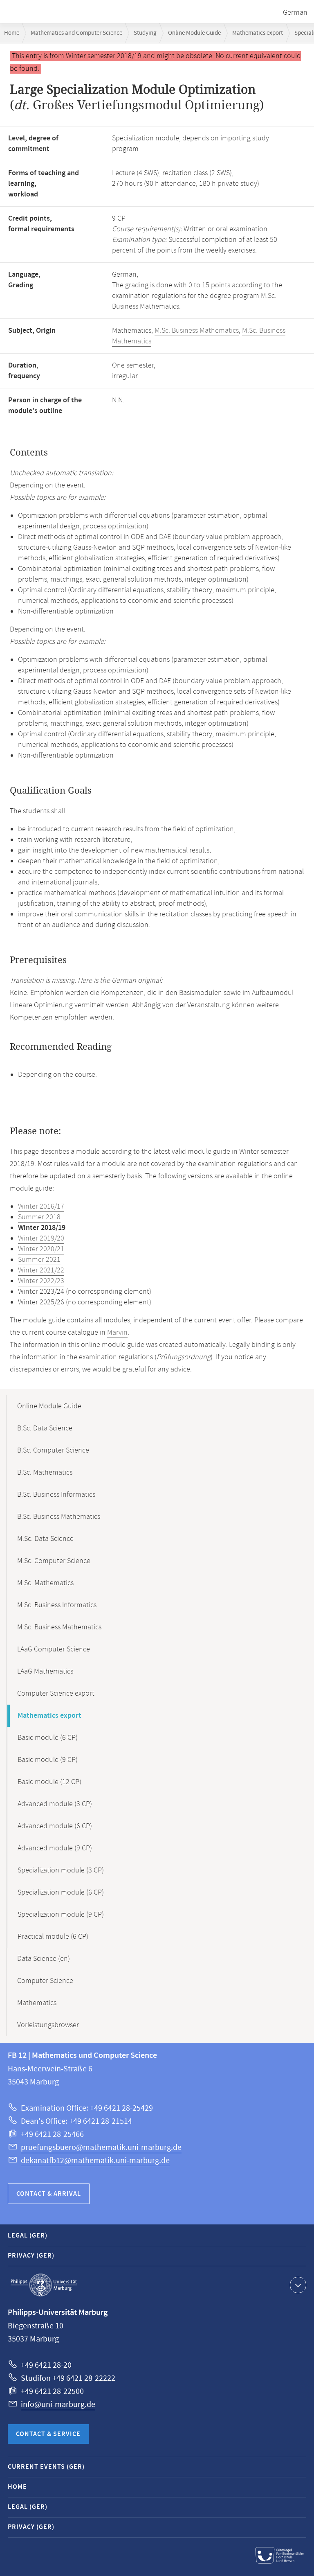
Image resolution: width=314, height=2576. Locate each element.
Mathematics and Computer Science (76, 33)
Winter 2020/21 (41, 1249)
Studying (145, 33)
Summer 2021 (39, 1260)
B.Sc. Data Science (45, 1428)
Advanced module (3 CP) (55, 1804)
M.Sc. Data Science (45, 1539)
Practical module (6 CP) (53, 1937)
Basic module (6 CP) (48, 1738)
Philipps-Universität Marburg (44, 2285)
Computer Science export (56, 1694)
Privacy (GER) (31, 2256)
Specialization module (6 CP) (61, 1893)
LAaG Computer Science (54, 1649)
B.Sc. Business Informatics (56, 1495)
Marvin (117, 1333)
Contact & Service (48, 2434)
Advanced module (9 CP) (55, 1848)
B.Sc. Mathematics (45, 1473)
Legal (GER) (28, 2236)
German (295, 13)
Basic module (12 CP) (49, 1782)
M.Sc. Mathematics (45, 1583)
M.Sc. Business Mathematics (197, 331)
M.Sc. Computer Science (54, 1561)
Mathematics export (258, 33)
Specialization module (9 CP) (61, 1915)
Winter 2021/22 (41, 1270)
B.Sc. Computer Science (53, 1450)
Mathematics (37, 2003)
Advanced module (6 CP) (55, 1826)
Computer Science (45, 1981)
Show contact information (298, 2285)
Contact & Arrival (49, 2194)
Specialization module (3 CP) (61, 1870)
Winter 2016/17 (41, 1207)
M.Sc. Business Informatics (57, 1605)
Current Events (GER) (46, 2467)
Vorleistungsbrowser (48, 2025)
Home (12, 33)
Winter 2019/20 (41, 1238)
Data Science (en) (44, 1959)
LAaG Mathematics (45, 1671)
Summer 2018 (39, 1217)
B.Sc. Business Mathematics (59, 1517)
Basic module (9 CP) (48, 1760)
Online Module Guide (194, 33)
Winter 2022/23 (41, 1281)
